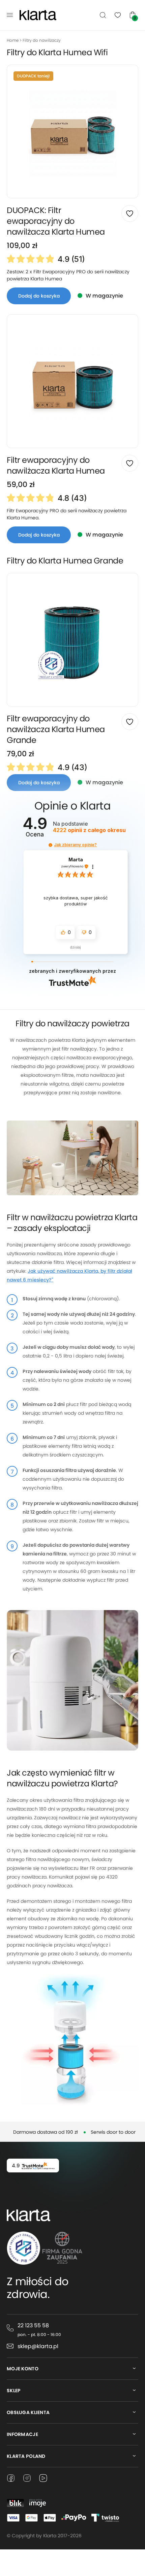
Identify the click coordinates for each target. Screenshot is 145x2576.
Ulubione (118, 15)
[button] (50, 845)
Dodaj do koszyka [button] (39, 296)
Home (13, 40)
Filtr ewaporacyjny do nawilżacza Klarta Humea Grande (56, 729)
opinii (89, 830)
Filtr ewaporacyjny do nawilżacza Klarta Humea (56, 465)
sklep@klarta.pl (38, 2346)
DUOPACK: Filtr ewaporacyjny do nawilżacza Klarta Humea (56, 221)
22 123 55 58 (33, 2325)
